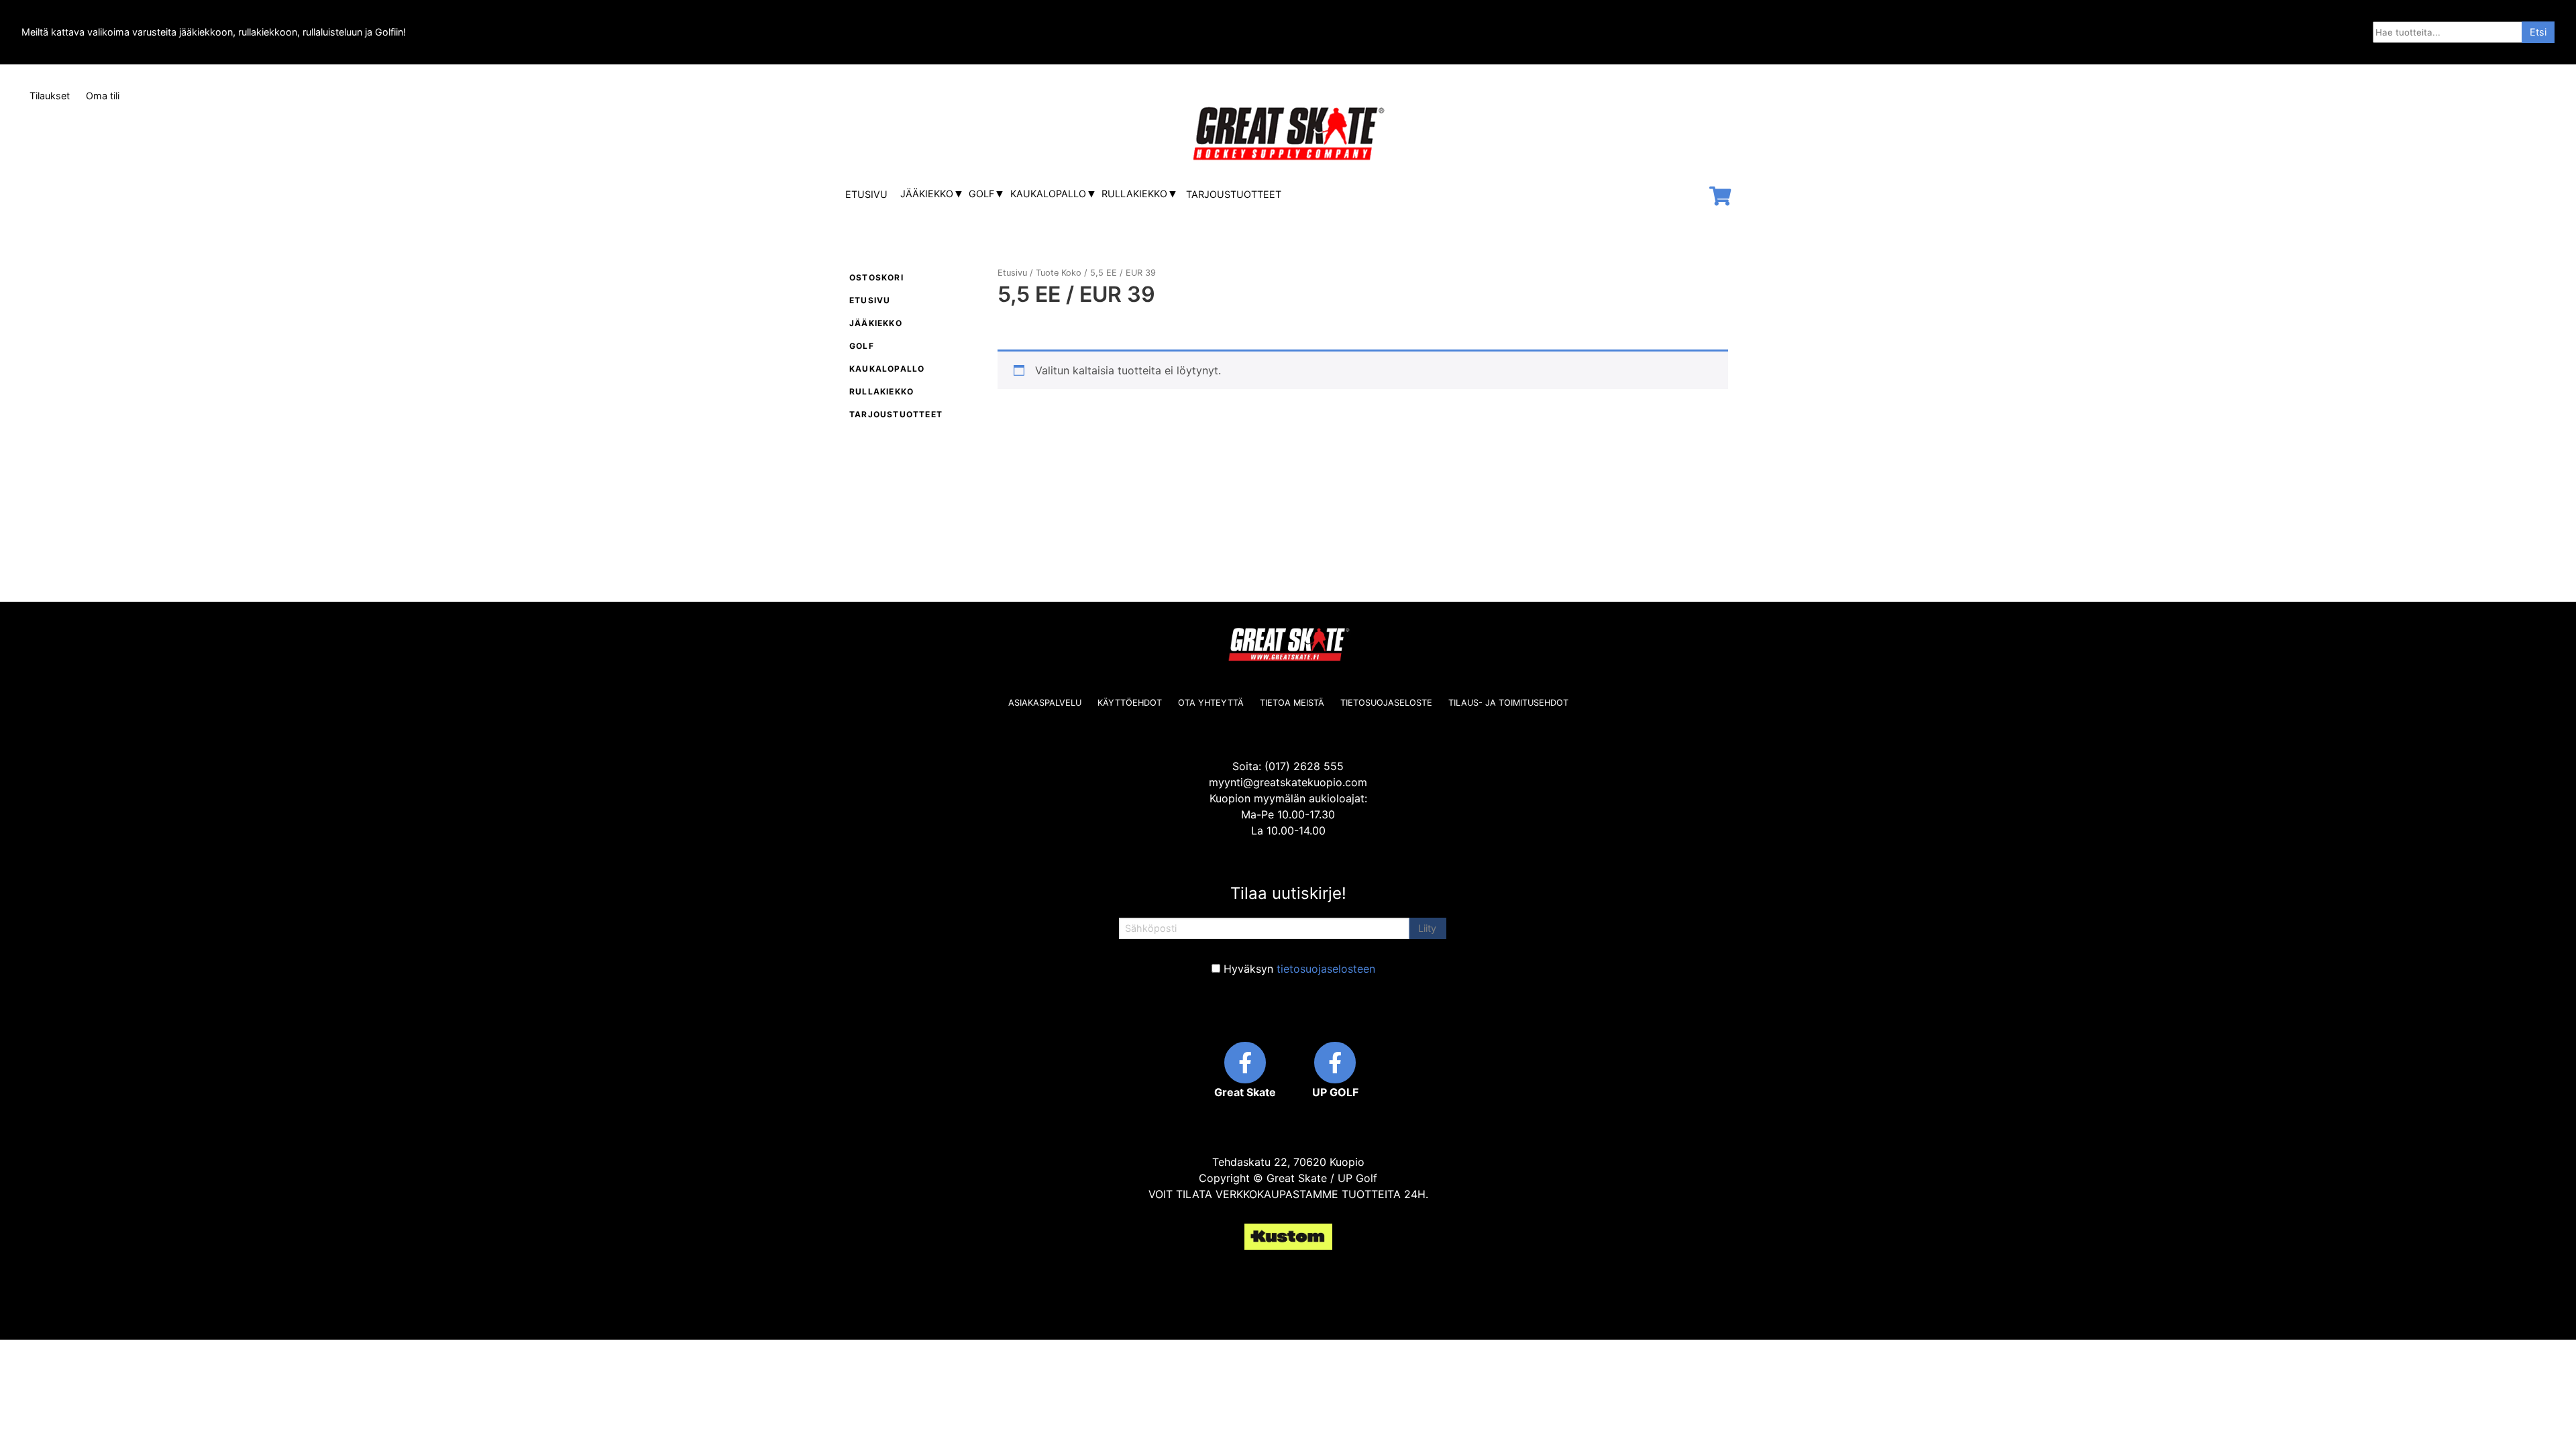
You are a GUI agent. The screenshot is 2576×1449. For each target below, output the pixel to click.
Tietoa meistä (1292, 703)
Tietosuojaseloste (1386, 703)
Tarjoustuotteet (1234, 194)
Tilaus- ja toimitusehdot (1508, 703)
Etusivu (866, 194)
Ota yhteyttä (1211, 703)
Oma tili (103, 96)
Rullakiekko (1134, 194)
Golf (981, 194)
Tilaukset (50, 96)
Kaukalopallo (1048, 194)
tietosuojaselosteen (1326, 969)
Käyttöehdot (1130, 703)
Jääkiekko (927, 194)
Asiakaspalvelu (1045, 703)
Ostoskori (876, 277)
